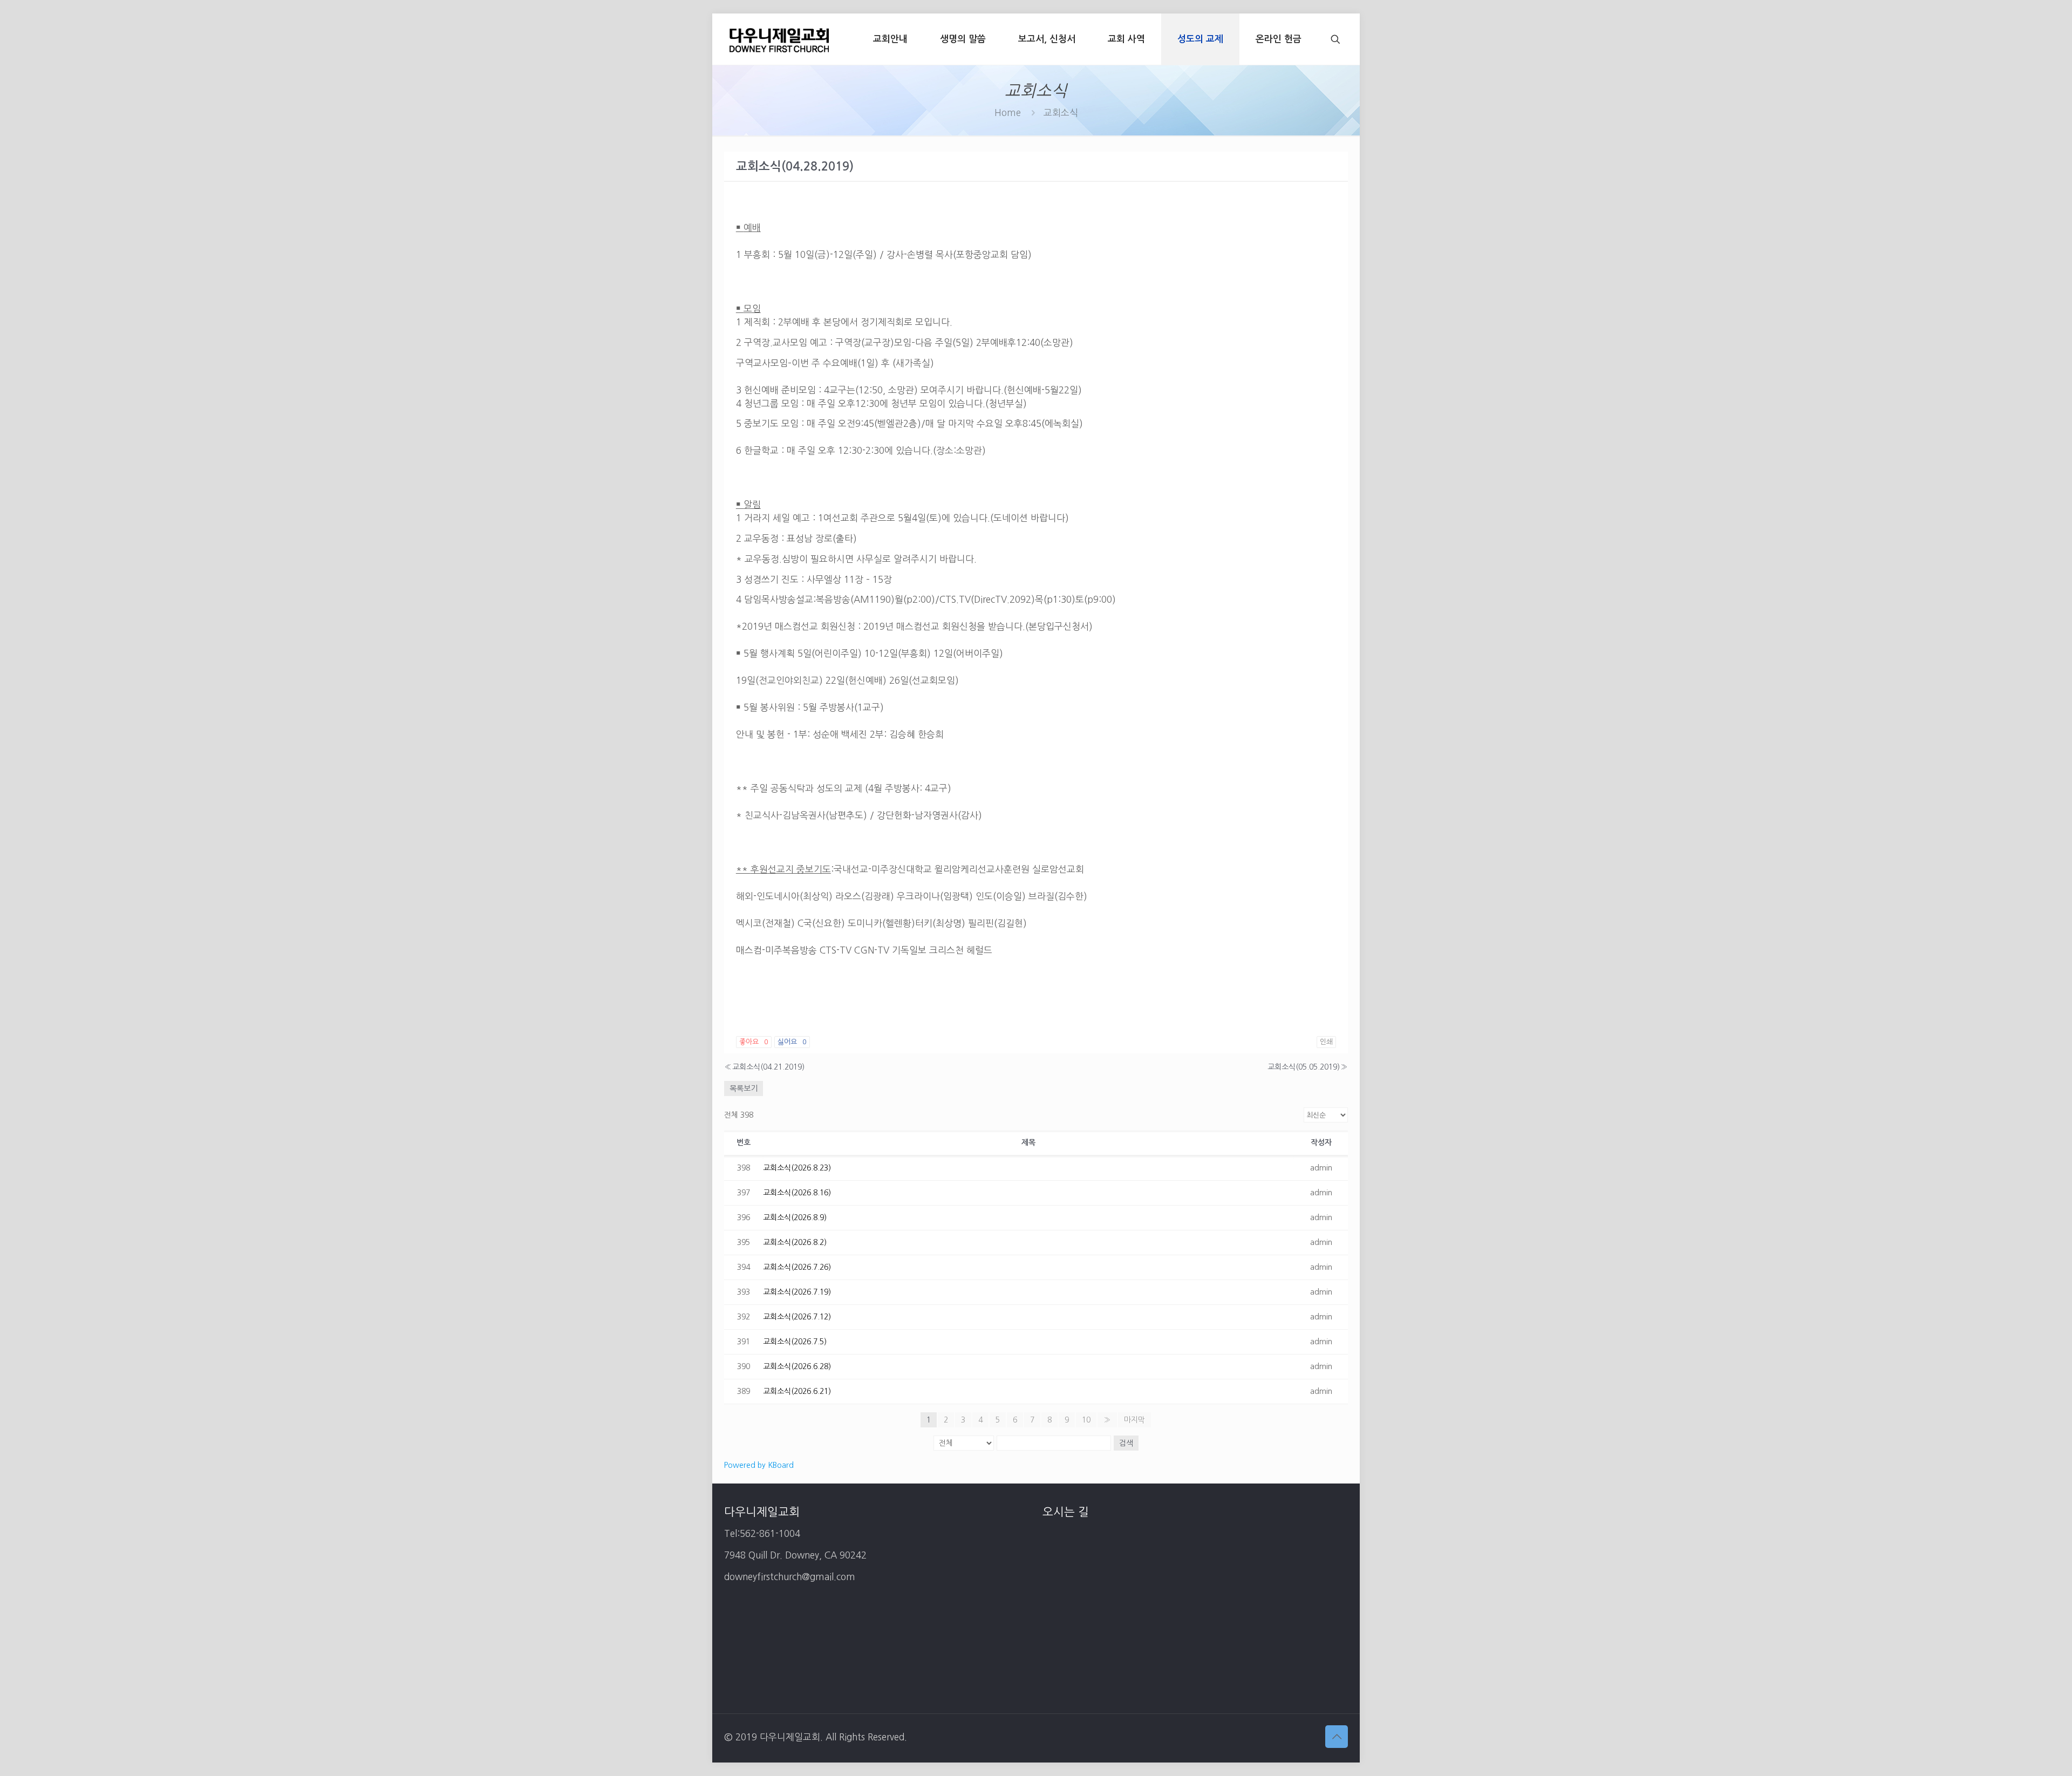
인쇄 (1326, 1042)
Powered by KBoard (759, 1465)
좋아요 (754, 1042)
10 (1086, 1420)
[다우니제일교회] (779, 39)
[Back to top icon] (1337, 1737)
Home (1008, 113)
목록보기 (744, 1088)
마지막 (1134, 1420)
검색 (1126, 1443)
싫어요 (792, 1042)
